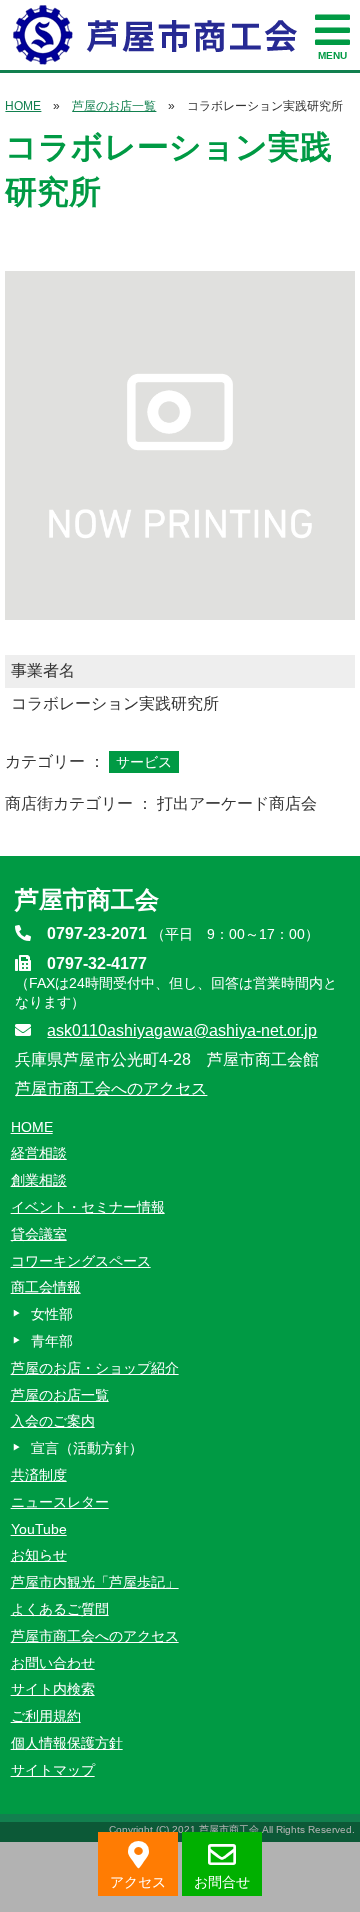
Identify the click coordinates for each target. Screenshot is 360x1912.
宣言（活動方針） (87, 1448)
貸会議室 (39, 1234)
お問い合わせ (53, 1663)
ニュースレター (60, 1502)
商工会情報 (46, 1287)
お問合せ (222, 1882)
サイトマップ (53, 1770)
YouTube (39, 1529)
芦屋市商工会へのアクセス (111, 1088)
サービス (144, 762)
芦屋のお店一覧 (114, 106)
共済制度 (39, 1475)
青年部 (52, 1341)
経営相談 (39, 1153)
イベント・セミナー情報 (88, 1207)
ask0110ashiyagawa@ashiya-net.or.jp (182, 1030)
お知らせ (39, 1555)
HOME (23, 106)
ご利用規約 (46, 1716)
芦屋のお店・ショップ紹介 (95, 1368)
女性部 (52, 1314)
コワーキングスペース (81, 1261)
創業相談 (39, 1180)
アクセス (138, 1882)
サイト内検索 (53, 1689)
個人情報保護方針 (67, 1743)
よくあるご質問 (60, 1609)
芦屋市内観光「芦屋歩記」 (95, 1582)
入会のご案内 (53, 1421)
